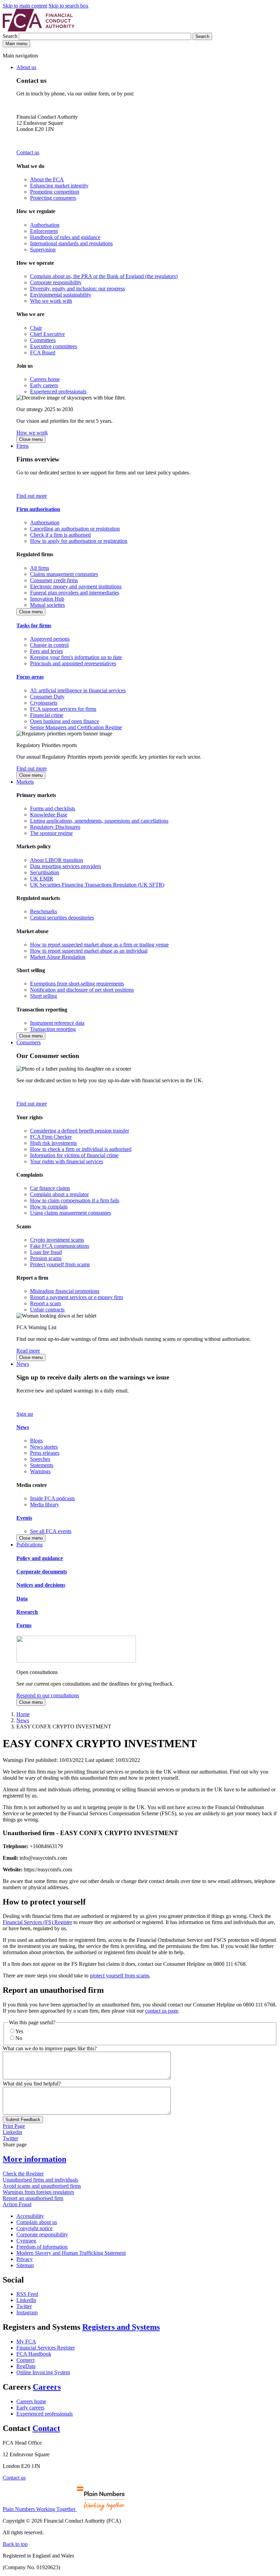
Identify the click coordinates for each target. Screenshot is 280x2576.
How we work (32, 433)
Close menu (31, 439)
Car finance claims (50, 1188)
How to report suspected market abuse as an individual (89, 951)
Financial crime (47, 715)
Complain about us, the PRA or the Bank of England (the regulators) (104, 276)
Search (11, 36)
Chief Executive (47, 334)
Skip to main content (25, 6)
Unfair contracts (47, 1310)
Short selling (44, 996)
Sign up (25, 1414)
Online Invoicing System (43, 2372)
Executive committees (54, 346)
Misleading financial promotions (65, 1291)
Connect (25, 2360)
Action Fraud (17, 2204)
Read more (28, 1351)
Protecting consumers (53, 198)
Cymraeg (26, 2241)
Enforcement (44, 231)
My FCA (26, 2342)
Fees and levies (46, 651)
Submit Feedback (23, 2120)
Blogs (36, 1441)
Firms (23, 446)
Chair (36, 328)
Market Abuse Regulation (58, 957)
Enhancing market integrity (59, 186)
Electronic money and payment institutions (76, 586)
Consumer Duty (47, 697)
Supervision (43, 250)
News (23, 1364)
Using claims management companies (71, 1213)
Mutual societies (47, 605)
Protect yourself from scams (60, 1264)
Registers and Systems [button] (121, 2327)
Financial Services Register (46, 2348)
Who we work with (51, 301)
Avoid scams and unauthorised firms (42, 2186)
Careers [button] (47, 2387)
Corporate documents (42, 1572)
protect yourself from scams (120, 1976)
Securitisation (45, 872)
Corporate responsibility (56, 282)
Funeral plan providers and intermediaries (75, 593)
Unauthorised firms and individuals (40, 2180)
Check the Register (23, 2174)
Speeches (40, 1459)
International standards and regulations (71, 243)
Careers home (45, 379)
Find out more (32, 496)
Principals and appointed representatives (73, 663)
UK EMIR (42, 879)
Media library (45, 1505)
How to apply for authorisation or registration (79, 541)
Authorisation (45, 225)
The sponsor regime (51, 833)
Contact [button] (46, 2428)
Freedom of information (42, 2247)
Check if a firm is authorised (60, 535)
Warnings (40, 1471)
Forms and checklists (53, 808)
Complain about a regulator (59, 1194)
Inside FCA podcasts (52, 1498)
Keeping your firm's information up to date (76, 657)
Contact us (28, 152)
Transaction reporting (53, 1029)
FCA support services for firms (63, 709)
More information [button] (34, 2159)
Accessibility (30, 2216)
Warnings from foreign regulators (38, 2192)
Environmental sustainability (61, 295)
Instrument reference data (57, 1023)
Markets (25, 782)
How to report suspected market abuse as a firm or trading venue (99, 945)
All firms (40, 568)
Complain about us (37, 2222)
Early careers (44, 385)
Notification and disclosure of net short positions (82, 990)
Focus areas (30, 677)
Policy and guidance (40, 1558)
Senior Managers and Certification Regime (76, 727)
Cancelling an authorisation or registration (75, 529)
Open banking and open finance (65, 721)
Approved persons (50, 639)
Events (24, 1518)
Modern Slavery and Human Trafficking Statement (71, 2253)
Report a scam (45, 1303)
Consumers (29, 1042)
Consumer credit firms (54, 580)
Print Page (14, 2126)
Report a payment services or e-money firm (76, 1297)
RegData (26, 2366)
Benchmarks (44, 911)
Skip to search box (68, 6)
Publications (30, 1545)
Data (22, 1599)
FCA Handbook (34, 2354)
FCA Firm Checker (51, 1137)
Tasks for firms (34, 625)
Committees (43, 340)
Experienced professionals (58, 391)
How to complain (49, 1207)
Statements (42, 1465)
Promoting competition (55, 192)
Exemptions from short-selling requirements (77, 984)
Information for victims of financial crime (74, 1155)
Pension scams (46, 1258)
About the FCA (47, 179)
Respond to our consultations (48, 1695)
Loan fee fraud (46, 1252)
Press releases (45, 1453)
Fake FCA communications (60, 1246)
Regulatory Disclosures (55, 827)
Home (23, 1714)
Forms (24, 1625)
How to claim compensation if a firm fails (75, 1200)
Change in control (49, 645)
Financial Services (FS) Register (37, 1922)
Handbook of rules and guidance (65, 237)
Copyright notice (34, 2228)
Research (27, 1612)
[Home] (39, 30)
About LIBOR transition (57, 860)
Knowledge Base (49, 815)
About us (26, 67)
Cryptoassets (44, 703)
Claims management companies (64, 574)
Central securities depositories (62, 918)
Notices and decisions (41, 1585)
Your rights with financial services (67, 1161)
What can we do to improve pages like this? (50, 2048)
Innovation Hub (47, 599)
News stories (44, 1447)
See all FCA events (51, 1531)
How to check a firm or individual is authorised (81, 1149)
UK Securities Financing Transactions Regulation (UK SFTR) (97, 885)
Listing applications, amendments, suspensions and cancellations (99, 821)
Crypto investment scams (57, 1240)
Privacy (25, 2259)
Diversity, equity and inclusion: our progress (78, 289)
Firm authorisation (38, 509)
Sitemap (25, 2265)
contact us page (162, 2011)
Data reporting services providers (66, 866)
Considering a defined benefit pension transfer (80, 1131)
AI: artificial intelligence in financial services (78, 690)
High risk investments (53, 1143)
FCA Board (43, 352)
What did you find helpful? (32, 2084)
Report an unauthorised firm (33, 2198)
